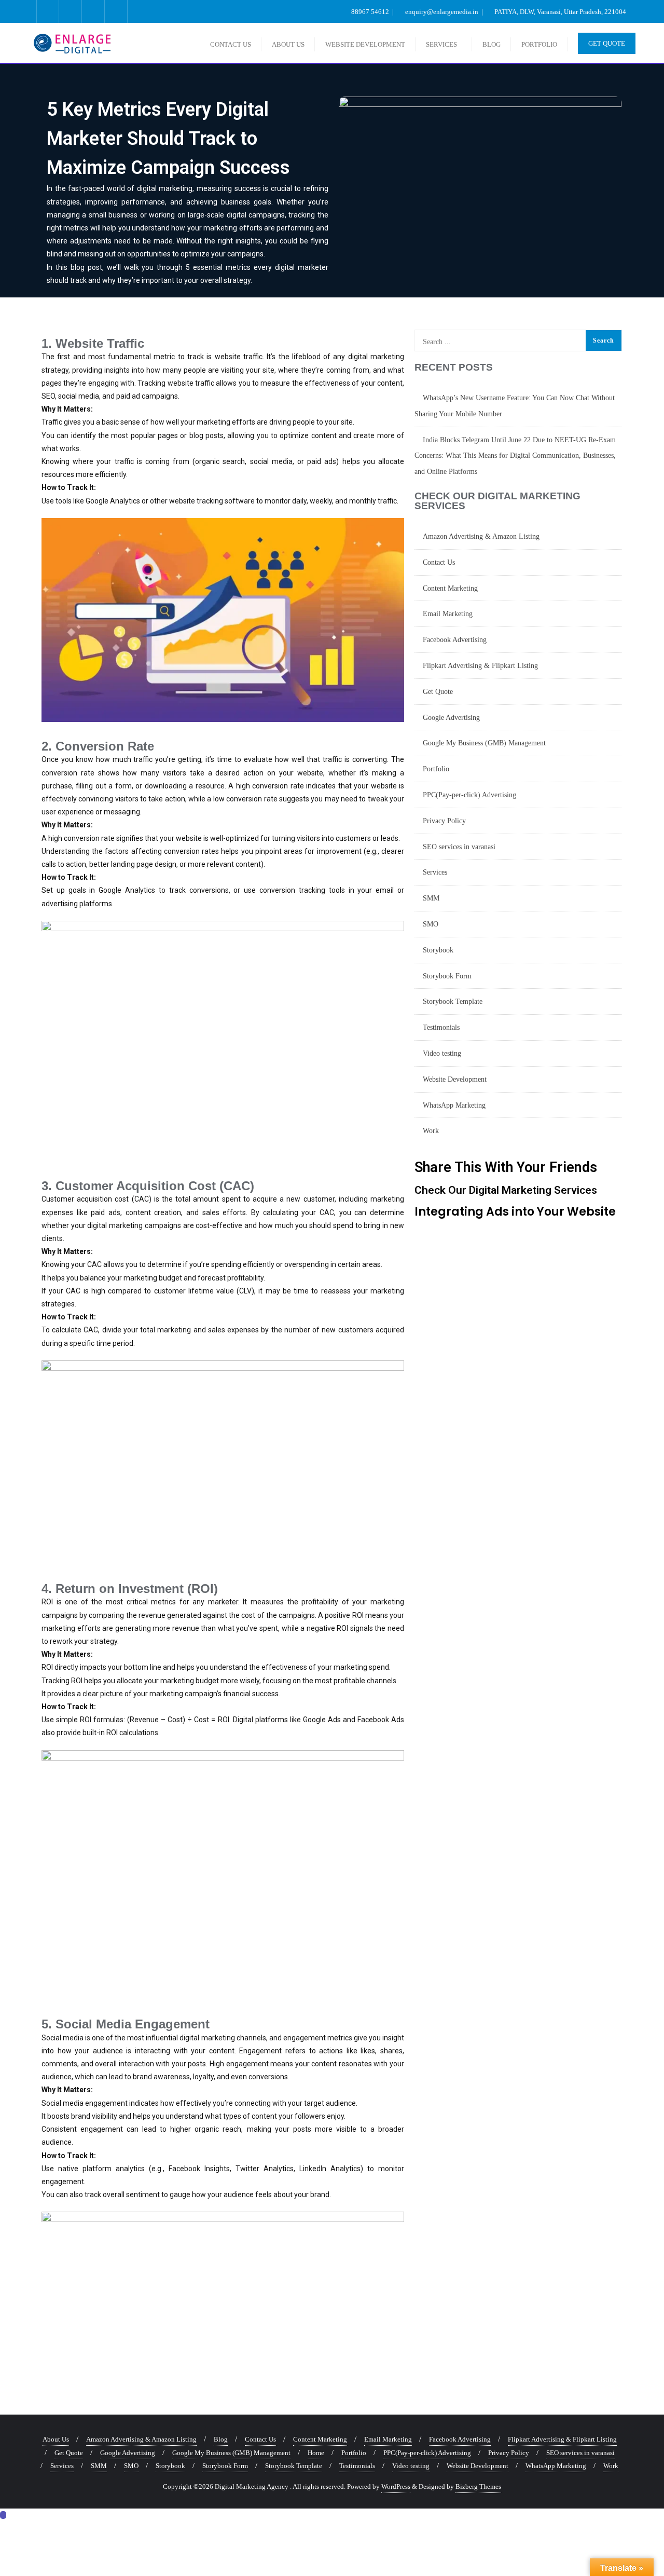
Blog (221, 2439)
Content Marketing (450, 588)
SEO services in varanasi (459, 847)
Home (316, 2453)
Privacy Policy (444, 821)
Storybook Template (453, 1001)
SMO (431, 924)
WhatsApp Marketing (454, 1105)
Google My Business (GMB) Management (484, 743)
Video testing (442, 1053)
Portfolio (436, 769)
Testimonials (441, 1027)
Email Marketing (448, 614)
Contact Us (439, 562)
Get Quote (607, 43)
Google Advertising (451, 718)
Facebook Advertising (455, 640)
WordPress (396, 2486)
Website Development (455, 1079)
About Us (56, 2439)
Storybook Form (447, 976)
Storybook (438, 950)
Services (435, 872)
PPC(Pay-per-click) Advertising (469, 795)
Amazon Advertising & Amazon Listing (481, 536)
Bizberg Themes (478, 2486)
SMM (431, 898)
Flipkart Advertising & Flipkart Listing (480, 666)
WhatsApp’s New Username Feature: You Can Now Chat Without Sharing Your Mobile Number (515, 406)
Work (431, 1131)
